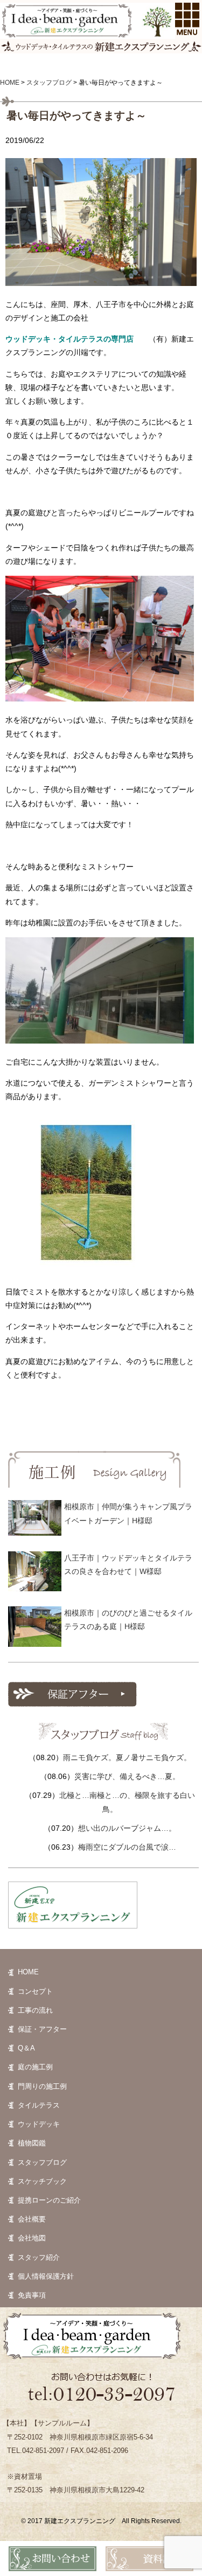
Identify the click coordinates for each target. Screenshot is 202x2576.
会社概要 (32, 2219)
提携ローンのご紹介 (49, 2200)
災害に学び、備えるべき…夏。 (127, 1776)
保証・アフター (42, 2029)
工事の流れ (35, 2010)
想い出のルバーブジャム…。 (127, 1828)
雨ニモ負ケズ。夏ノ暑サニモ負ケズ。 (127, 1757)
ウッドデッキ (39, 2124)
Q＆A (26, 2048)
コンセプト (35, 1991)
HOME (28, 1972)
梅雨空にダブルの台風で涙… (127, 1847)
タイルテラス (39, 2105)
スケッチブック (42, 2181)
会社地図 (32, 2238)
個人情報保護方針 (46, 2276)
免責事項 (32, 2295)
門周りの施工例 (42, 2086)
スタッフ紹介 (39, 2257)
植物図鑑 (32, 2143)
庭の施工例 (35, 2067)
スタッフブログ (42, 2162)
